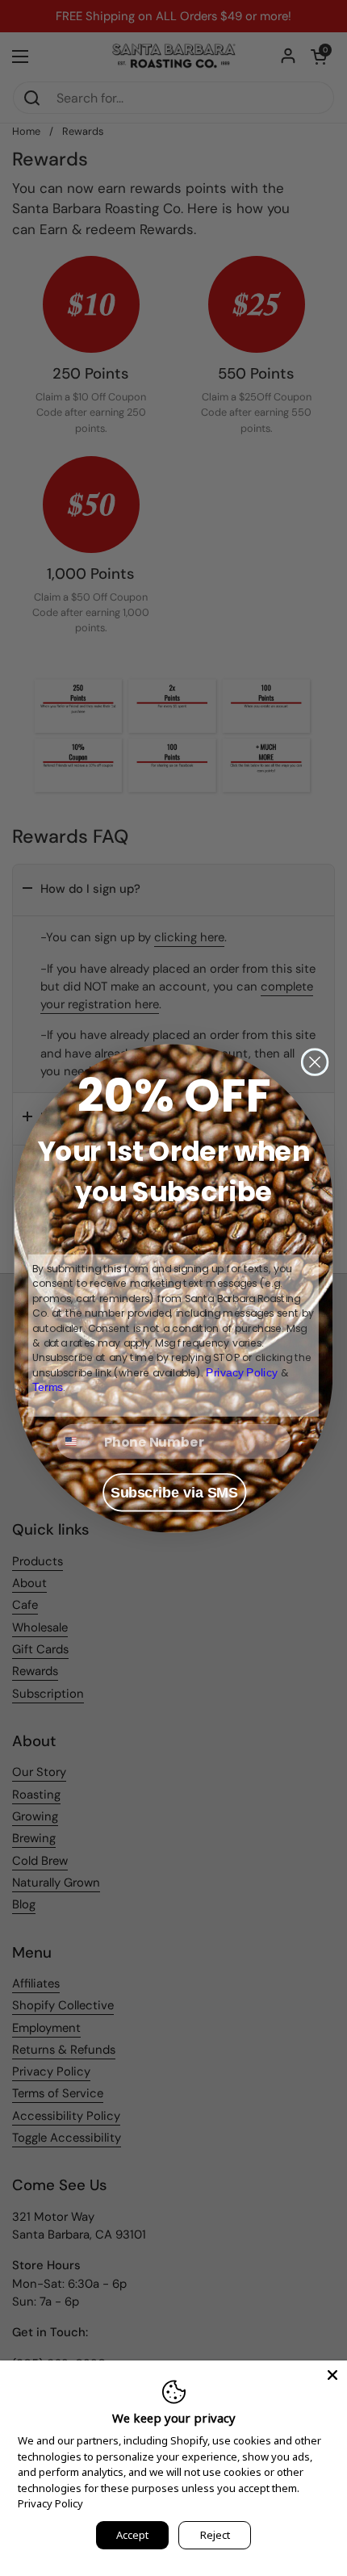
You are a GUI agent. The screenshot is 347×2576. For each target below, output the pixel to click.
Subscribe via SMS (174, 1492)
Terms (48, 1386)
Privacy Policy (50, 2503)
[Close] (332, 2375)
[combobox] (77, 1441)
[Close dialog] (315, 1062)
